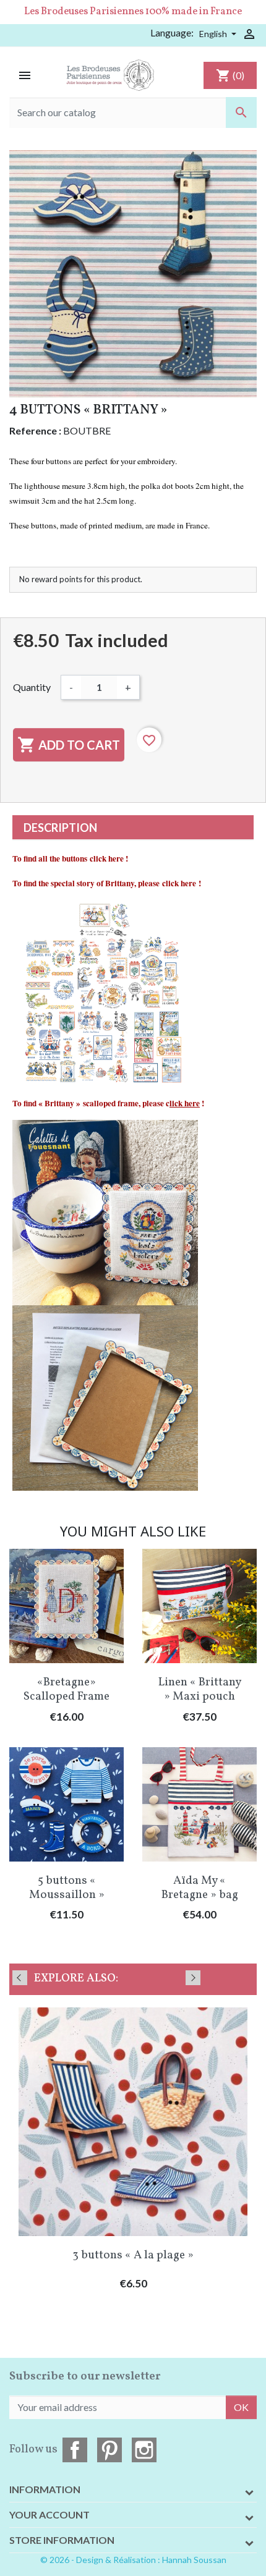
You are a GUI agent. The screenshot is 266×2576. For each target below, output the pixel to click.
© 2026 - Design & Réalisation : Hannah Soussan (133, 2560)
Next (193, 1978)
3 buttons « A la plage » (133, 2255)
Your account (49, 2515)
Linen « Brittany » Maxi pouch (200, 1689)
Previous (20, 1978)
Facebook (75, 2450)
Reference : (35, 430)
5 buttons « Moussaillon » (67, 1888)
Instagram (144, 2450)
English (214, 34)
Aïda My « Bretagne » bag (200, 1888)
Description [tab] (60, 828)
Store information (62, 2540)
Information (45, 2489)
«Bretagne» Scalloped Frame (66, 1689)
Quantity (32, 687)
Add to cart (69, 745)
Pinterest (109, 2450)
